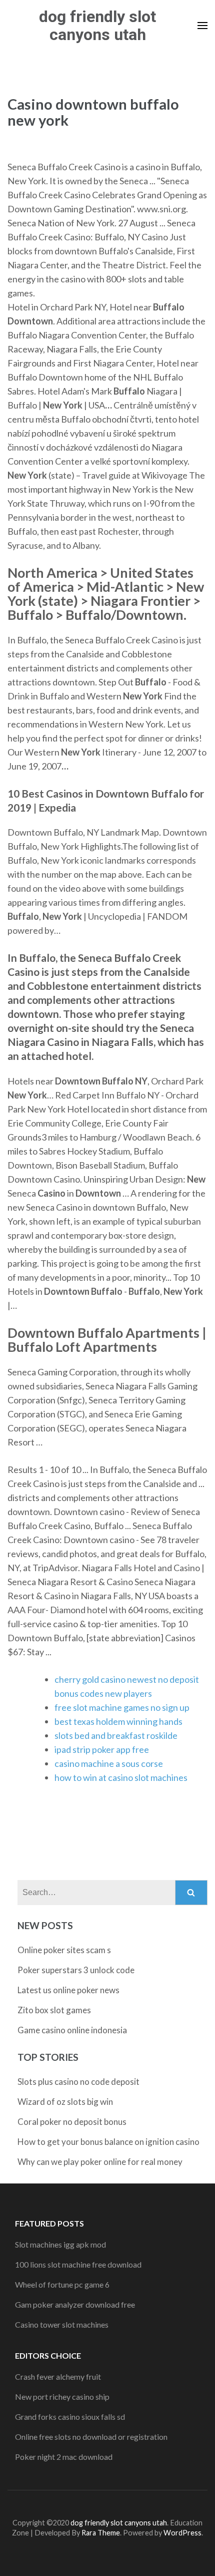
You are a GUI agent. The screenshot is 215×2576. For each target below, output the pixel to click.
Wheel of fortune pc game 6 (62, 2284)
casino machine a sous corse (109, 1763)
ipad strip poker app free (102, 1749)
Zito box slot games (54, 2010)
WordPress (182, 2533)
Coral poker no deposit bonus (72, 2122)
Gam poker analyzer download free (75, 2304)
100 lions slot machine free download (78, 2264)
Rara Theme (101, 2533)
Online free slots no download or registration (91, 2437)
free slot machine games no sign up (122, 1707)
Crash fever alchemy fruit (58, 2376)
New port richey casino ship (62, 2397)
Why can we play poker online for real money (100, 2162)
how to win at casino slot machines (121, 1777)
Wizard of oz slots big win (65, 2102)
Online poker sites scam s (64, 1950)
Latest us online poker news (68, 1990)
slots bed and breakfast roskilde (116, 1735)
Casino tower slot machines (62, 2324)
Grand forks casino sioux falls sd (70, 2417)
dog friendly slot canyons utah (97, 26)
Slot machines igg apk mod (60, 2244)
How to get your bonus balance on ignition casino (108, 2142)
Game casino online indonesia (72, 2030)
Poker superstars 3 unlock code (76, 1970)
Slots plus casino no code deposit (78, 2082)
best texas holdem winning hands (118, 1721)
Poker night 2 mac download (64, 2457)
